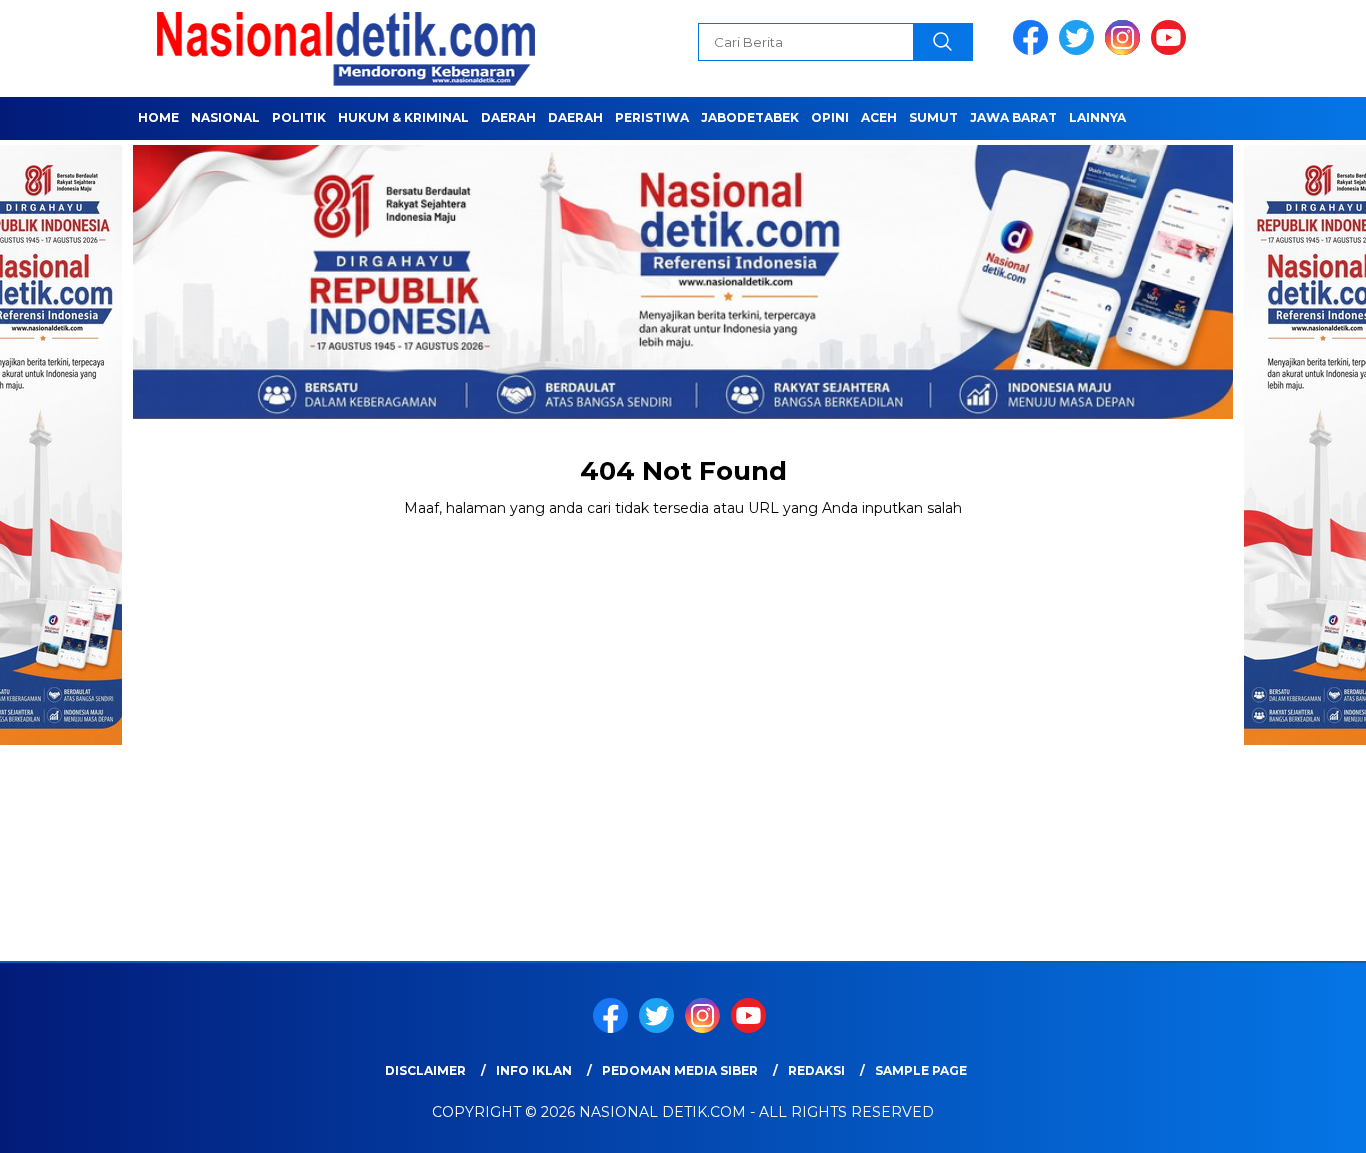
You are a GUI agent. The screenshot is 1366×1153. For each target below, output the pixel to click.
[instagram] (1126, 50)
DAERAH (575, 117)
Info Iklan (534, 1070)
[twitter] (1080, 50)
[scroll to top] (1308, 1122)
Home (158, 117)
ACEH (879, 117)
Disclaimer (425, 1070)
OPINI (830, 117)
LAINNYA (1097, 117)
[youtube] (1172, 50)
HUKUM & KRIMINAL (403, 117)
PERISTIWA (652, 117)
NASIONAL (225, 117)
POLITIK (299, 117)
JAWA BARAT (1013, 117)
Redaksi (816, 1070)
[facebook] (1034, 50)
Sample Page (921, 1070)
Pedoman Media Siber (680, 1070)
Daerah (508, 117)
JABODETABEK (750, 117)
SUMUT (933, 117)
